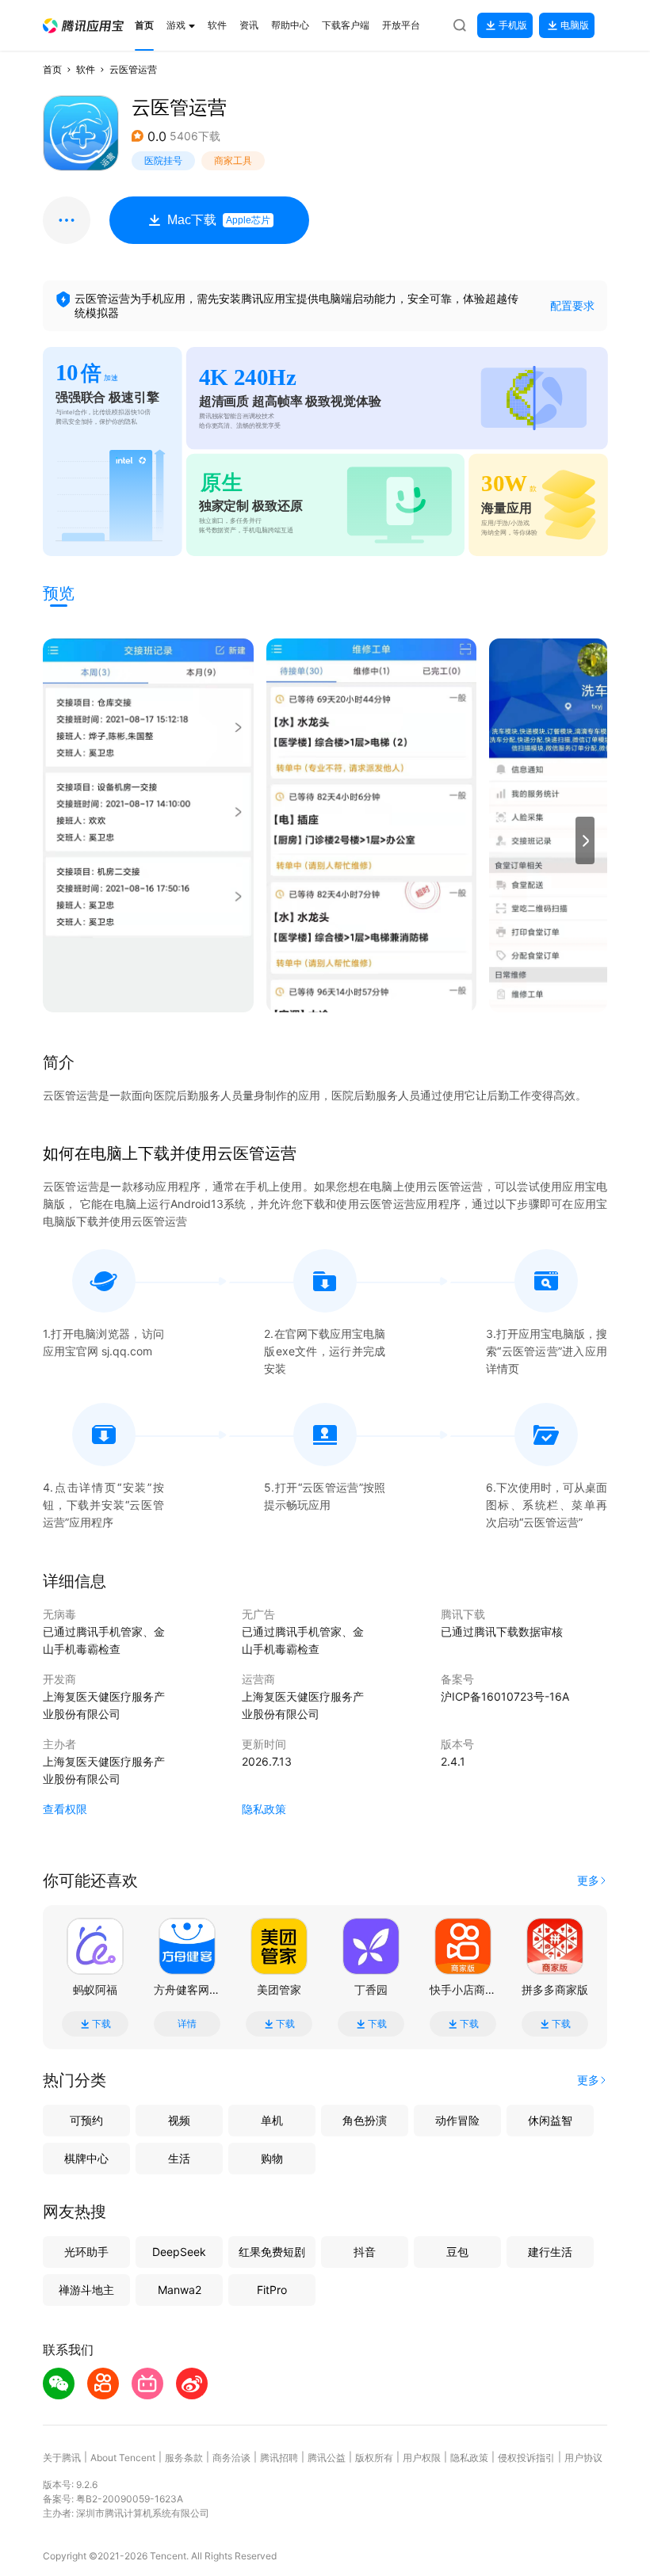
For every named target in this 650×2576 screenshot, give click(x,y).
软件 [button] (86, 69)
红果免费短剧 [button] (272, 2252)
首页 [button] (52, 69)
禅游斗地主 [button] (86, 2290)
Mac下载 (219, 220)
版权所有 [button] (374, 2458)
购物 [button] (272, 2158)
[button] (83, 26)
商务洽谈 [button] (231, 2458)
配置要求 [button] (572, 305)
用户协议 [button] (583, 2458)
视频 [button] (179, 2120)
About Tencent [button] (123, 2458)
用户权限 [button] (422, 2458)
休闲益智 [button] (550, 2120)
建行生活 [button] (550, 2252)
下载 (101, 2024)
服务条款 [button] (184, 2458)
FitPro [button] (272, 2290)
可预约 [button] (86, 2120)
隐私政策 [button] (264, 1809)
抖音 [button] (365, 2252)
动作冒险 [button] (457, 2120)
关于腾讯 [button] (62, 2458)
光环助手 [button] (86, 2252)
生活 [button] (179, 2158)
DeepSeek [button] (179, 2252)
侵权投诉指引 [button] (526, 2458)
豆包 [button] (457, 2252)
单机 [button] (272, 2120)
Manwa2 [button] (180, 2290)
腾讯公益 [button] (327, 2458)
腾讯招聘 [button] (279, 2458)
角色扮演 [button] (365, 2120)
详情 (187, 2024)
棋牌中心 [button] (86, 2158)
